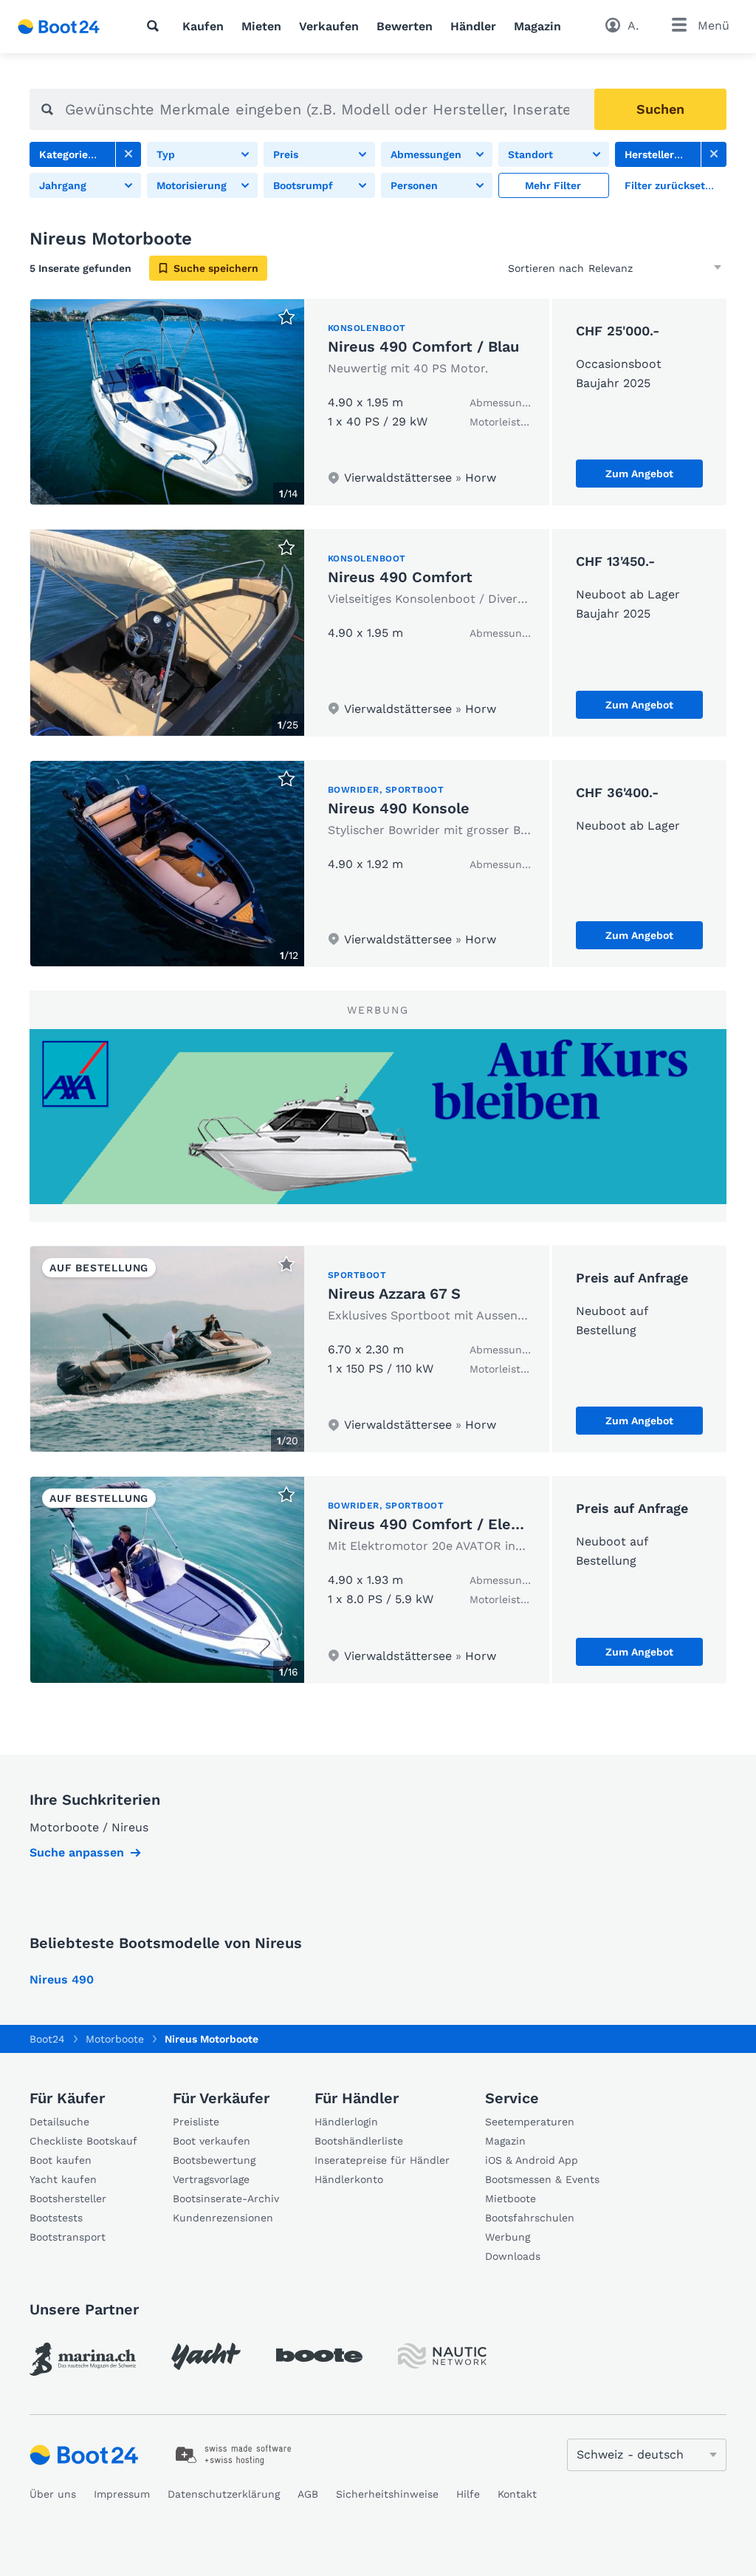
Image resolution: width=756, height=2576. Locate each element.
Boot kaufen (61, 2160)
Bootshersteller (68, 2199)
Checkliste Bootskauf (83, 2141)
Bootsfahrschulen (530, 2218)
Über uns (53, 2494)
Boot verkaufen (212, 2141)
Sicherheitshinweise (387, 2494)
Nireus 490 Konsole (399, 808)
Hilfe (468, 2494)
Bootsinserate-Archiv (226, 2199)
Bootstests (56, 2218)
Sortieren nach (546, 268)
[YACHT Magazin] (206, 2356)
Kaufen (203, 26)
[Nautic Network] (442, 2356)
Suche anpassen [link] (77, 1852)
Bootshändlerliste (359, 2141)
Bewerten (405, 26)
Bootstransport (68, 2237)
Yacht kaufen (63, 2179)
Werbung (508, 2237)
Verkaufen (329, 26)
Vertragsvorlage (211, 2179)
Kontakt (517, 2494)
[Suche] (156, 26)
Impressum (122, 2494)
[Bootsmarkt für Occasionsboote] (59, 27)
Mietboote (511, 2199)
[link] (128, 154)
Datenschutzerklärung (224, 2494)
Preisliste (196, 2122)
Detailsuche (59, 2122)
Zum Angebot (639, 474)
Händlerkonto (349, 2179)
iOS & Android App (532, 2160)
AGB (308, 2494)
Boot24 (47, 2039)
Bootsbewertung (214, 2160)
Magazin (537, 26)
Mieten (261, 26)
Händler (473, 26)
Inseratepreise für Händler (382, 2160)
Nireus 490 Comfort (400, 577)
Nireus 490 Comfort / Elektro (434, 1524)
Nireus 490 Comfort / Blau (423, 346)
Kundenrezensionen (223, 2218)
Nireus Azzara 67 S (394, 1294)
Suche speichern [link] (216, 268)
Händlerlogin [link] (346, 2122)
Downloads (513, 2256)
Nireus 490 (62, 1979)
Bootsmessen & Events (542, 2179)
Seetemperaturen (530, 2122)
